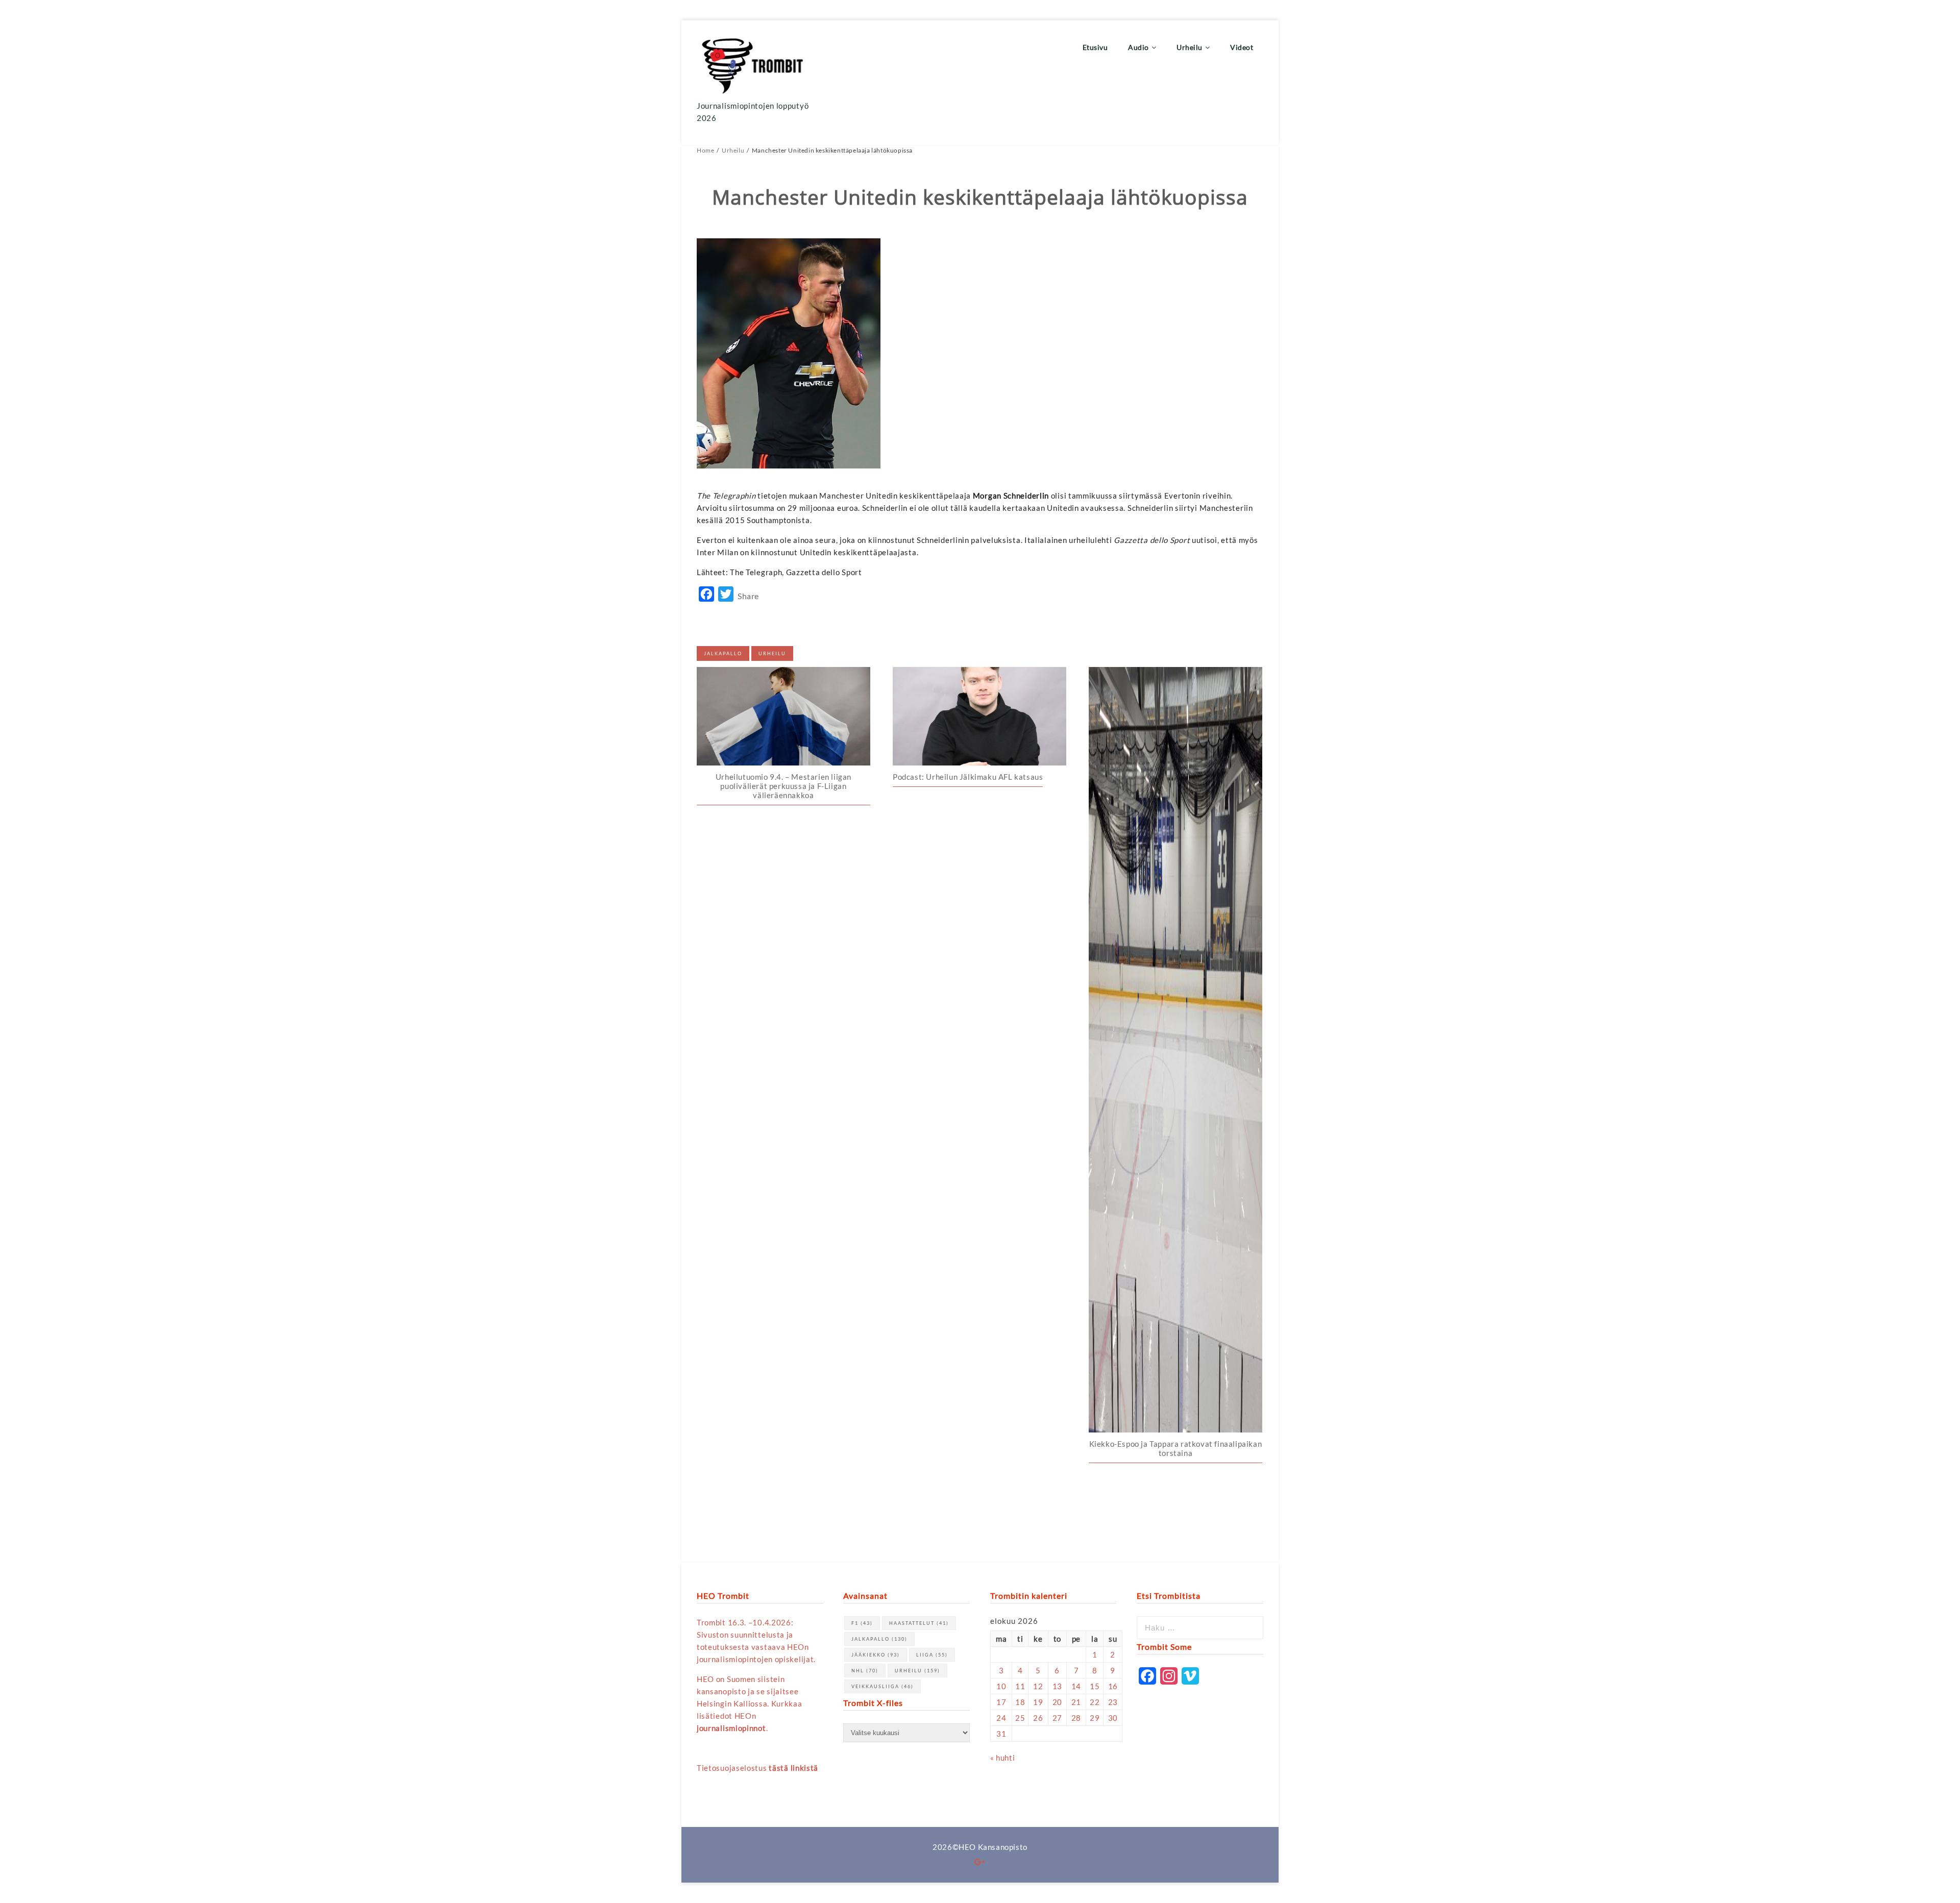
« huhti (1002, 1758)
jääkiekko (876, 1655)
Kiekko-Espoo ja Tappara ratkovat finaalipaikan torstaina (1176, 1448)
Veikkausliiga (883, 1686)
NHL (865, 1671)
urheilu (772, 653)
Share (748, 596)
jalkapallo (723, 653)
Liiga (932, 1655)
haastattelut (919, 1623)
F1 (862, 1623)
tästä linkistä (793, 1768)
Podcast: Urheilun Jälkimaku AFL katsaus (968, 777)
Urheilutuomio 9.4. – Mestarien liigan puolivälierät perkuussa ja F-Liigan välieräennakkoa (783, 786)
